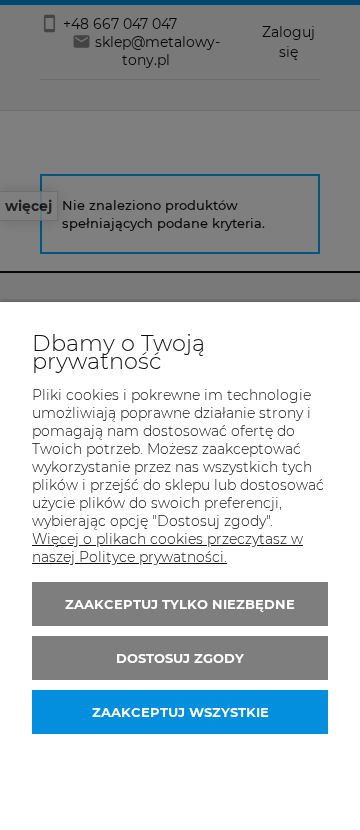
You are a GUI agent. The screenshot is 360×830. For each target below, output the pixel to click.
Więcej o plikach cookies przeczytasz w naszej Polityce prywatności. (167, 548)
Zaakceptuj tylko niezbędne (180, 604)
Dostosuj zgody (180, 658)
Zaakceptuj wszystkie (180, 712)
